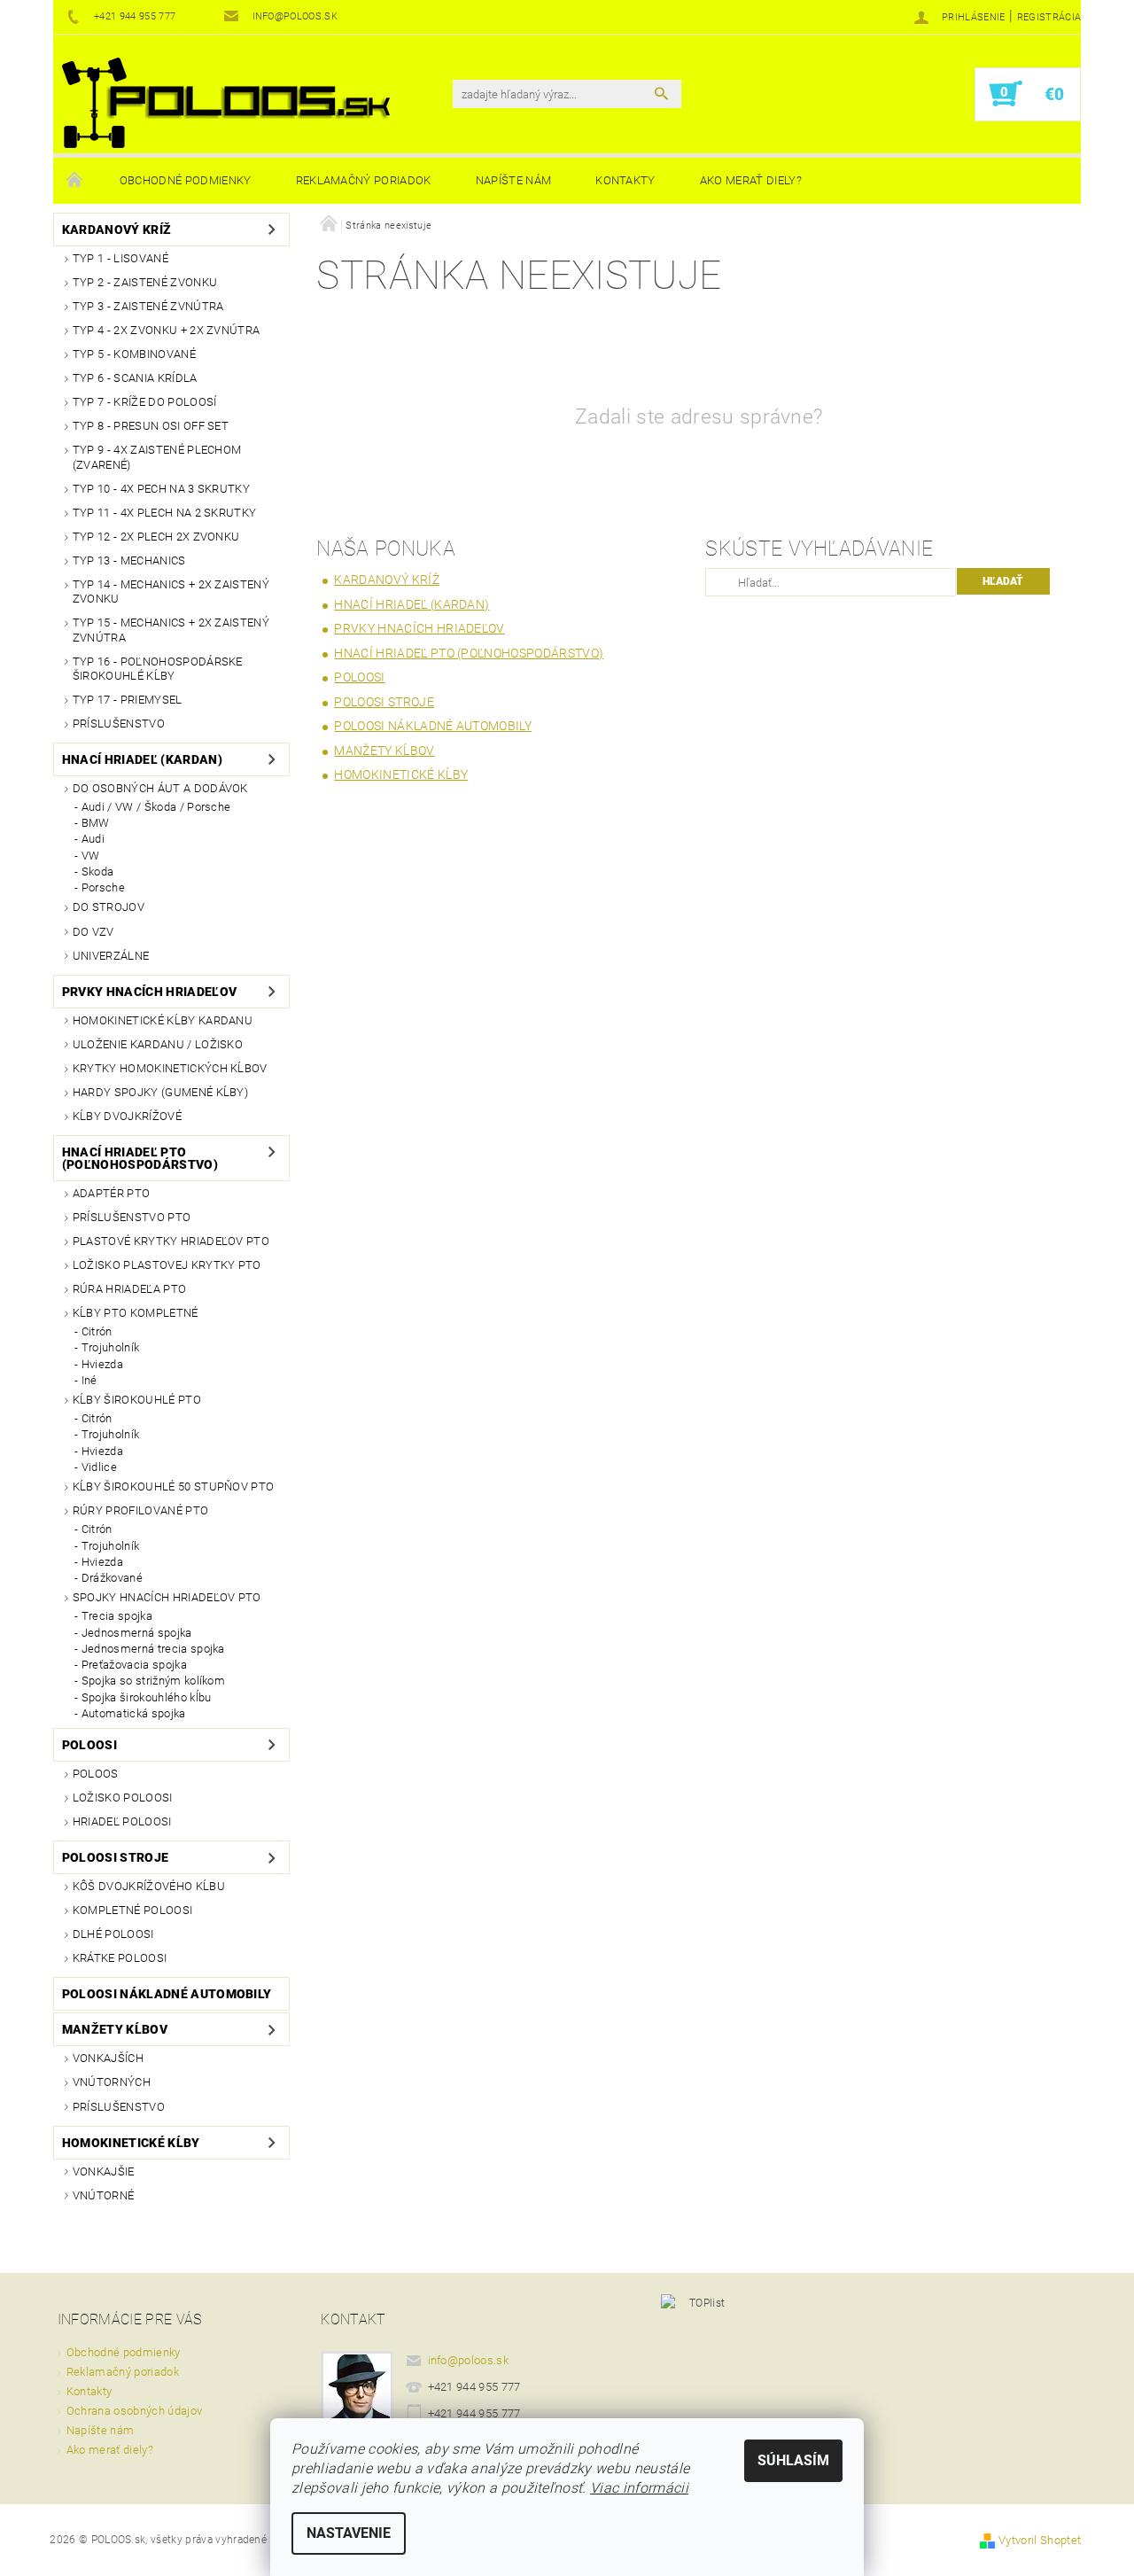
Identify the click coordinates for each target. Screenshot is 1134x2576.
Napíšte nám (514, 180)
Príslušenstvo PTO (132, 1217)
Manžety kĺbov (115, 2029)
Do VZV (93, 932)
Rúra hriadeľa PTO (129, 1289)
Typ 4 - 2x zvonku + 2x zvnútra (167, 330)
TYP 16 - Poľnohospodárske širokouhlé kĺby (158, 669)
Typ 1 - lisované (120, 258)
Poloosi (89, 1745)
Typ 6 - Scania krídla (135, 378)
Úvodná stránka (75, 181)
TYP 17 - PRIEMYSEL (128, 700)
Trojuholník (111, 1347)
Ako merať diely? (751, 180)
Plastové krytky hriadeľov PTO (171, 1241)
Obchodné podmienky (186, 180)
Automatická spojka (134, 1713)
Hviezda (102, 1364)
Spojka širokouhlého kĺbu (147, 1697)
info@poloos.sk (469, 2360)
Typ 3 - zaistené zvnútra (148, 306)
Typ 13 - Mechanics (129, 560)
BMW (96, 823)
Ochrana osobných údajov (134, 2411)
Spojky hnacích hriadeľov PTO (167, 1597)
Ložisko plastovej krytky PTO (167, 1265)
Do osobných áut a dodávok (160, 788)
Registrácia (1049, 17)
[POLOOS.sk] (226, 103)
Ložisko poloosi (123, 1798)
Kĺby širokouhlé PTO (137, 1400)
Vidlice (99, 1467)
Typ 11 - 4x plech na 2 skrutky (165, 513)
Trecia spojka (117, 1616)
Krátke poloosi (120, 1958)
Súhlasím (793, 2460)
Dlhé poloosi (113, 1934)
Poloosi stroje (115, 1857)
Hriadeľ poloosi (122, 1821)
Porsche (103, 887)
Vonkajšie (104, 2171)
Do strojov (109, 907)
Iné (89, 1380)
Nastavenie (349, 2533)
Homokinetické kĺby (131, 2143)
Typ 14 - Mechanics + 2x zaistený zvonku (171, 591)
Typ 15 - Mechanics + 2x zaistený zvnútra (171, 630)
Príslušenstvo (119, 724)
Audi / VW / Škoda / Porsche (156, 807)
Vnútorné (104, 2195)
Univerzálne (111, 956)
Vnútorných (112, 2082)
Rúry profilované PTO (140, 1510)
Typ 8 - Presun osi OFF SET (151, 426)
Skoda (98, 872)
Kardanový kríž (117, 230)
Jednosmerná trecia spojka (153, 1649)
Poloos (96, 1774)
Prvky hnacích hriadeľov (149, 992)
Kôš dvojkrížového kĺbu (149, 1886)
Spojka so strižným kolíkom (153, 1681)
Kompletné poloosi (132, 1910)
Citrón (97, 1331)
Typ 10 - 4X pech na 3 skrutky (161, 489)
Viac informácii (639, 2488)
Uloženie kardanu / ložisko (158, 1044)
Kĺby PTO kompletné (136, 1313)
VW (91, 856)
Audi (93, 839)
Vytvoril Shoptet (1040, 2540)
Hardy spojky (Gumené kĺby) (160, 1092)
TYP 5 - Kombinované (134, 354)
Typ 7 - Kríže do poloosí (145, 402)
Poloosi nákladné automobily (167, 1994)
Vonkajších (108, 2058)
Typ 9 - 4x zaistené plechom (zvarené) (157, 457)
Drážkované (112, 1578)
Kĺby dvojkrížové (127, 1116)
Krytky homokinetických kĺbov (170, 1068)
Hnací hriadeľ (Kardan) (142, 759)
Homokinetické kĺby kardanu (163, 1020)
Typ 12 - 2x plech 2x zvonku (156, 537)
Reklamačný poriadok (364, 180)
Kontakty (625, 180)
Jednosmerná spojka (137, 1633)
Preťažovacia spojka (134, 1665)
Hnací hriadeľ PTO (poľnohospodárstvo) (140, 1158)
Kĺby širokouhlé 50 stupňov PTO (174, 1486)
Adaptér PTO (112, 1193)
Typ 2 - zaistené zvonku (145, 282)
